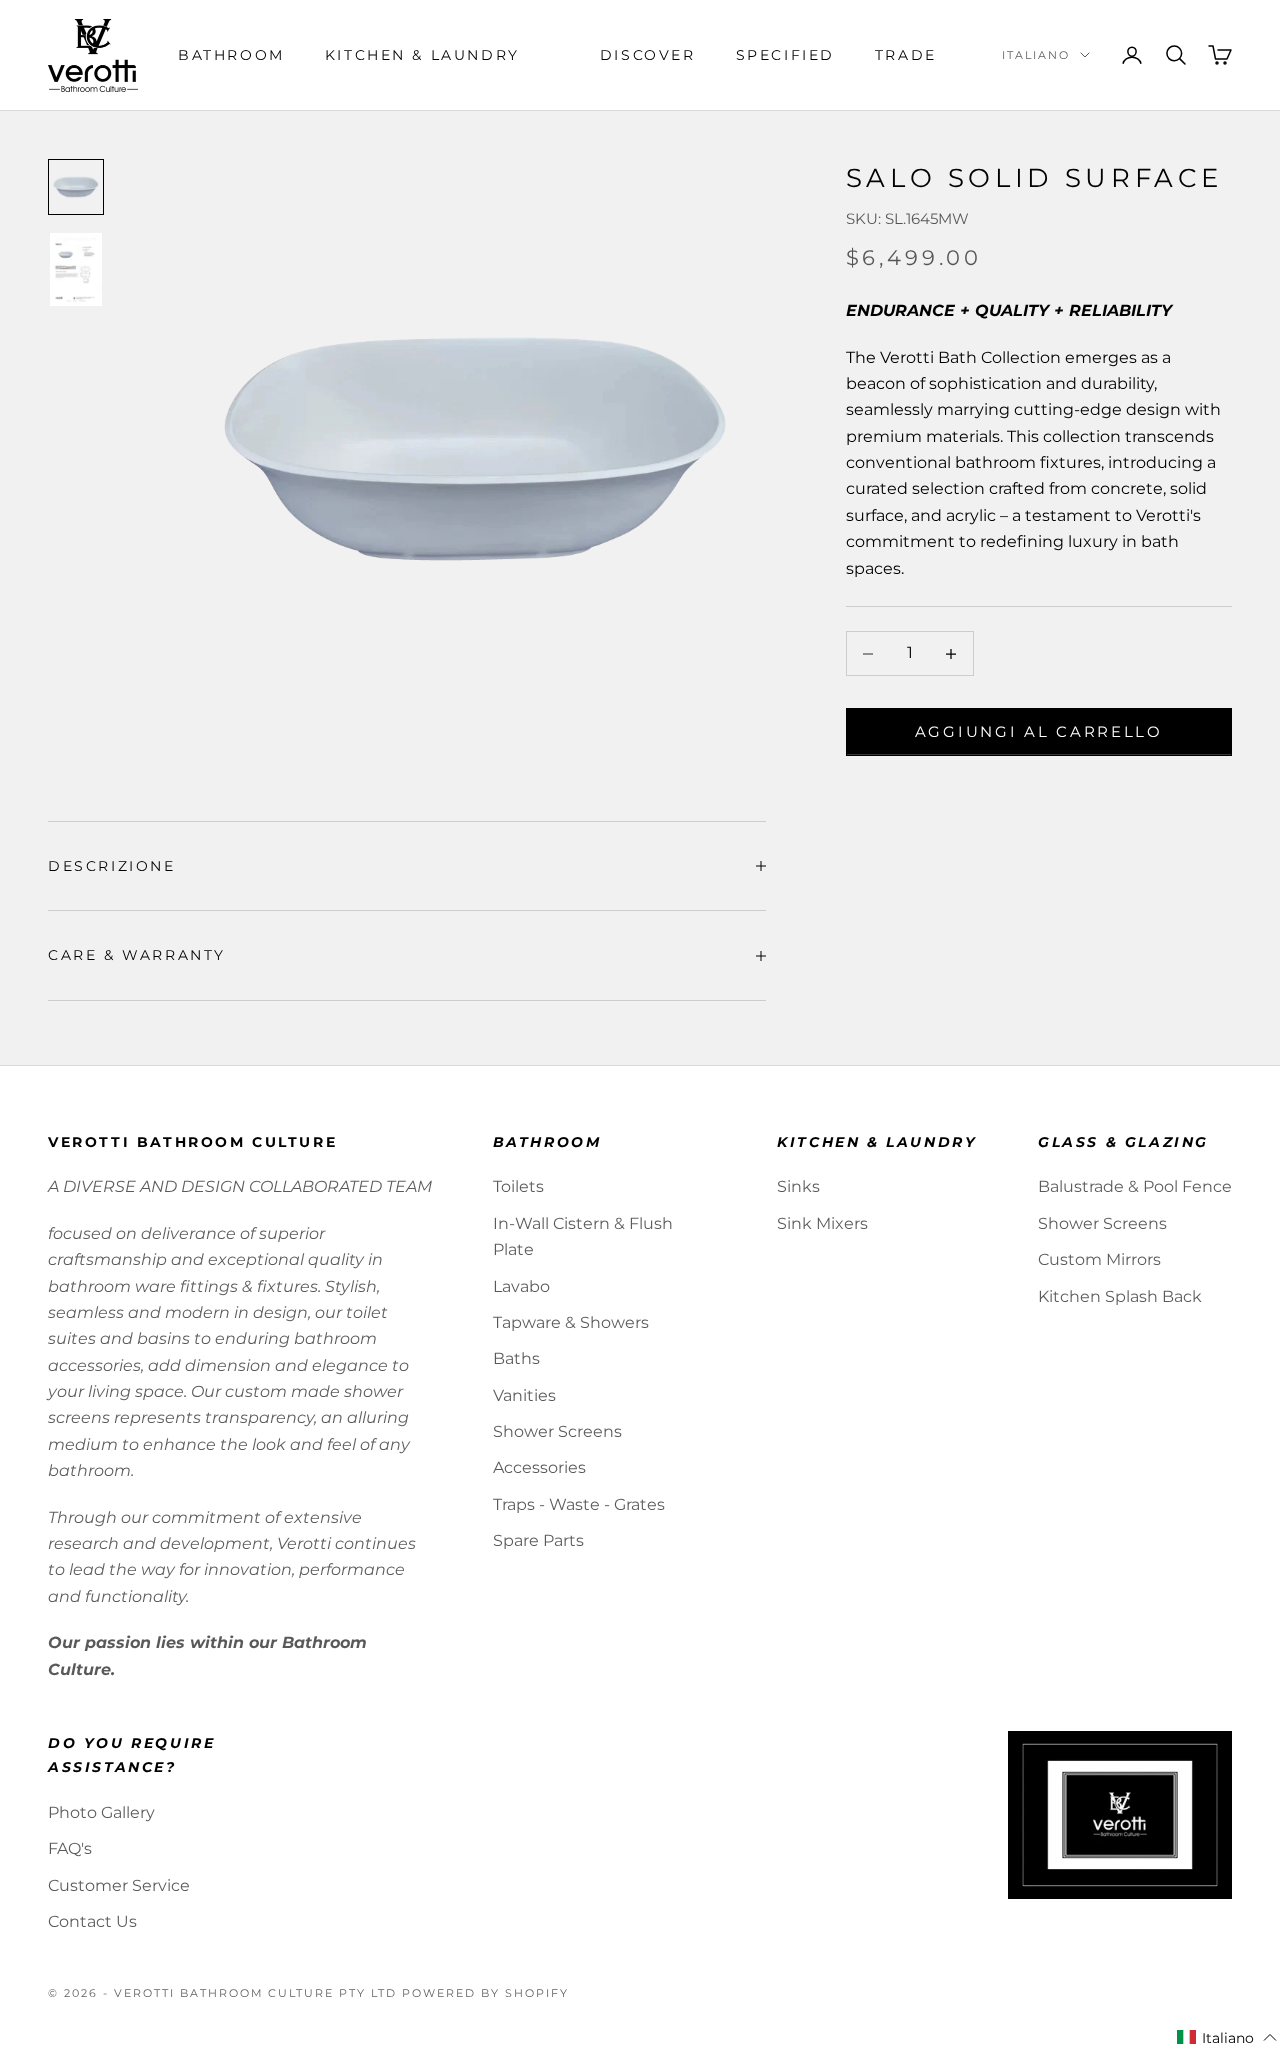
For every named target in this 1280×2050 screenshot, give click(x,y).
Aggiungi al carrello (1039, 731)
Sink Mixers (822, 1223)
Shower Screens (557, 1431)
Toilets (518, 1186)
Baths (516, 1358)
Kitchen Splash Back (1120, 1296)
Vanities (524, 1395)
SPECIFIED (785, 55)
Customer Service (119, 1885)
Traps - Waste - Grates (579, 1504)
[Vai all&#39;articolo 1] (76, 187)
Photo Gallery (101, 1812)
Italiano (1036, 55)
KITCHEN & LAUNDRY (422, 55)
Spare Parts (538, 1540)
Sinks (798, 1186)
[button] (1227, 2038)
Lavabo (521, 1286)
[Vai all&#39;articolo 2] (76, 269)
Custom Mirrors (1099, 1259)
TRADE (906, 55)
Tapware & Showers (571, 1322)
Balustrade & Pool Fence (1135, 1186)
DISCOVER (648, 55)
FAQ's (70, 1848)
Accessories (539, 1467)
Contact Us (92, 1921)
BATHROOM (231, 55)
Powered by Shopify (485, 1993)
